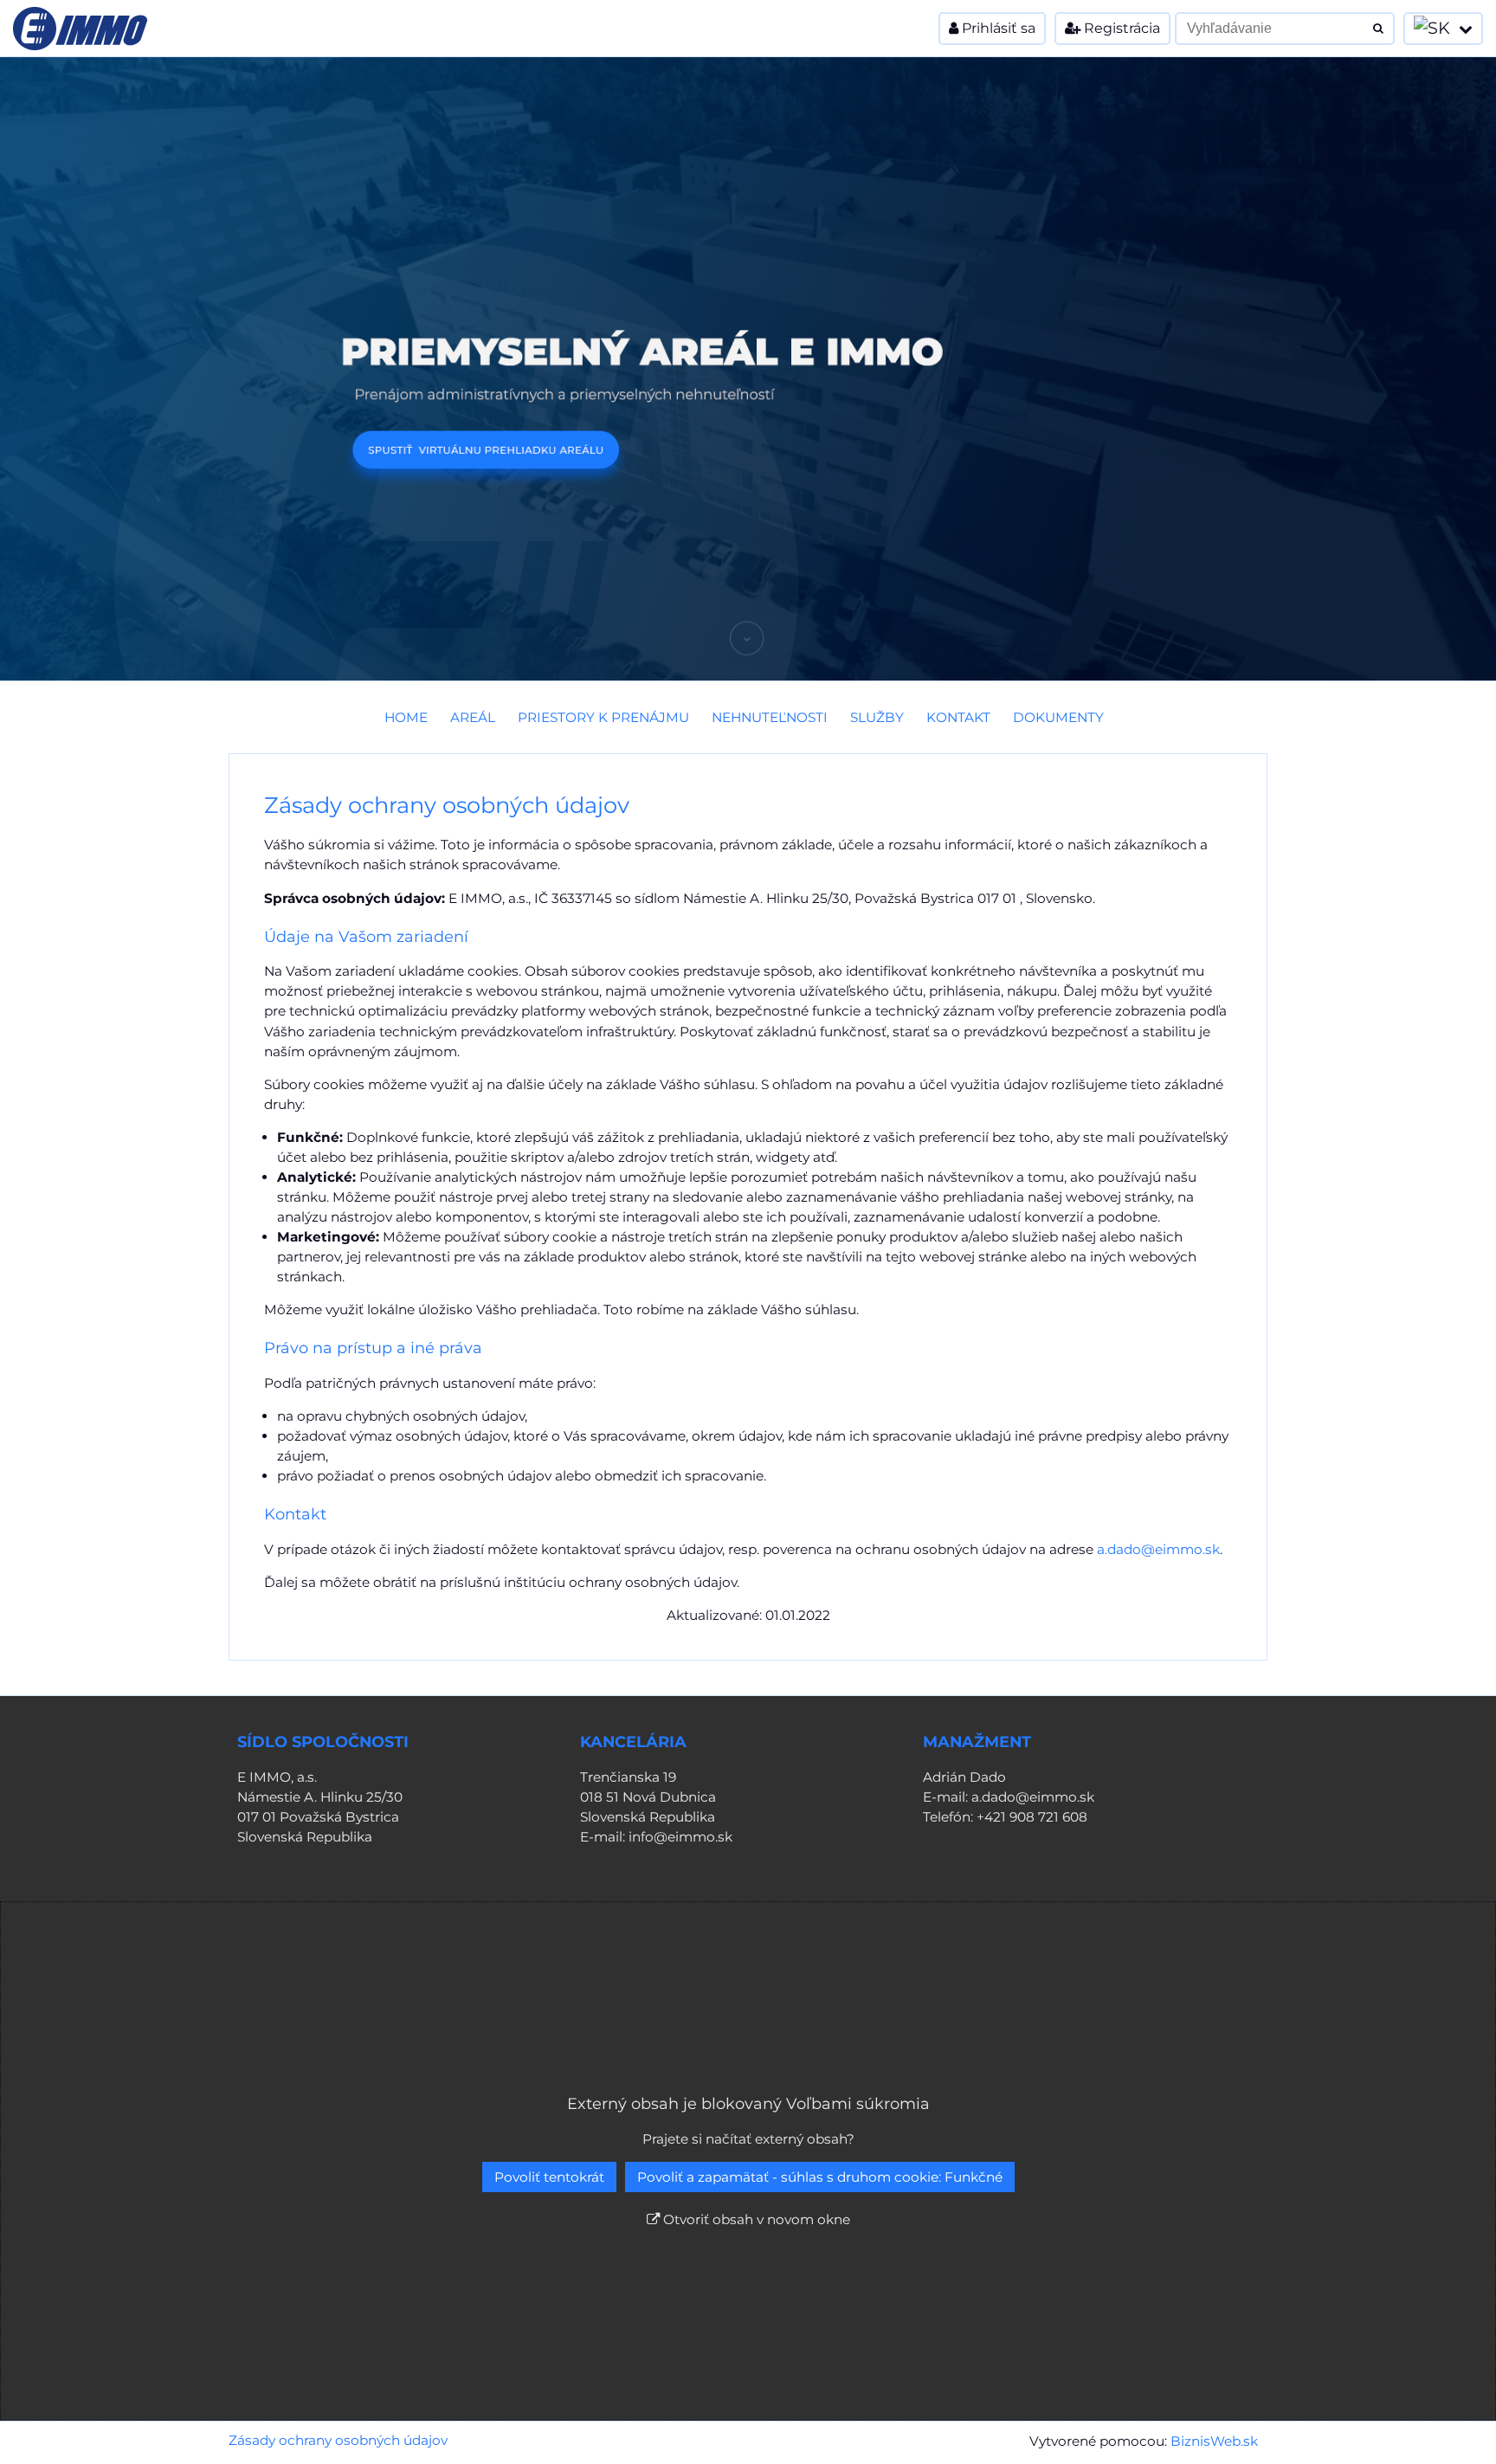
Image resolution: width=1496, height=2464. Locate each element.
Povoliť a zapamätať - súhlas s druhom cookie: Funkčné (820, 2177)
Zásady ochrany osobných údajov (338, 2440)
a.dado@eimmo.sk (1158, 1549)
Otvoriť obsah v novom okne (755, 2219)
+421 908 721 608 (1032, 1817)
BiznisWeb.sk (1214, 2441)
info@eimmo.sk (680, 1837)
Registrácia (1120, 28)
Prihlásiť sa (997, 28)
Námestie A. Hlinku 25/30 (320, 1797)
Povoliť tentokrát (549, 2177)
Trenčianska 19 (628, 1777)
